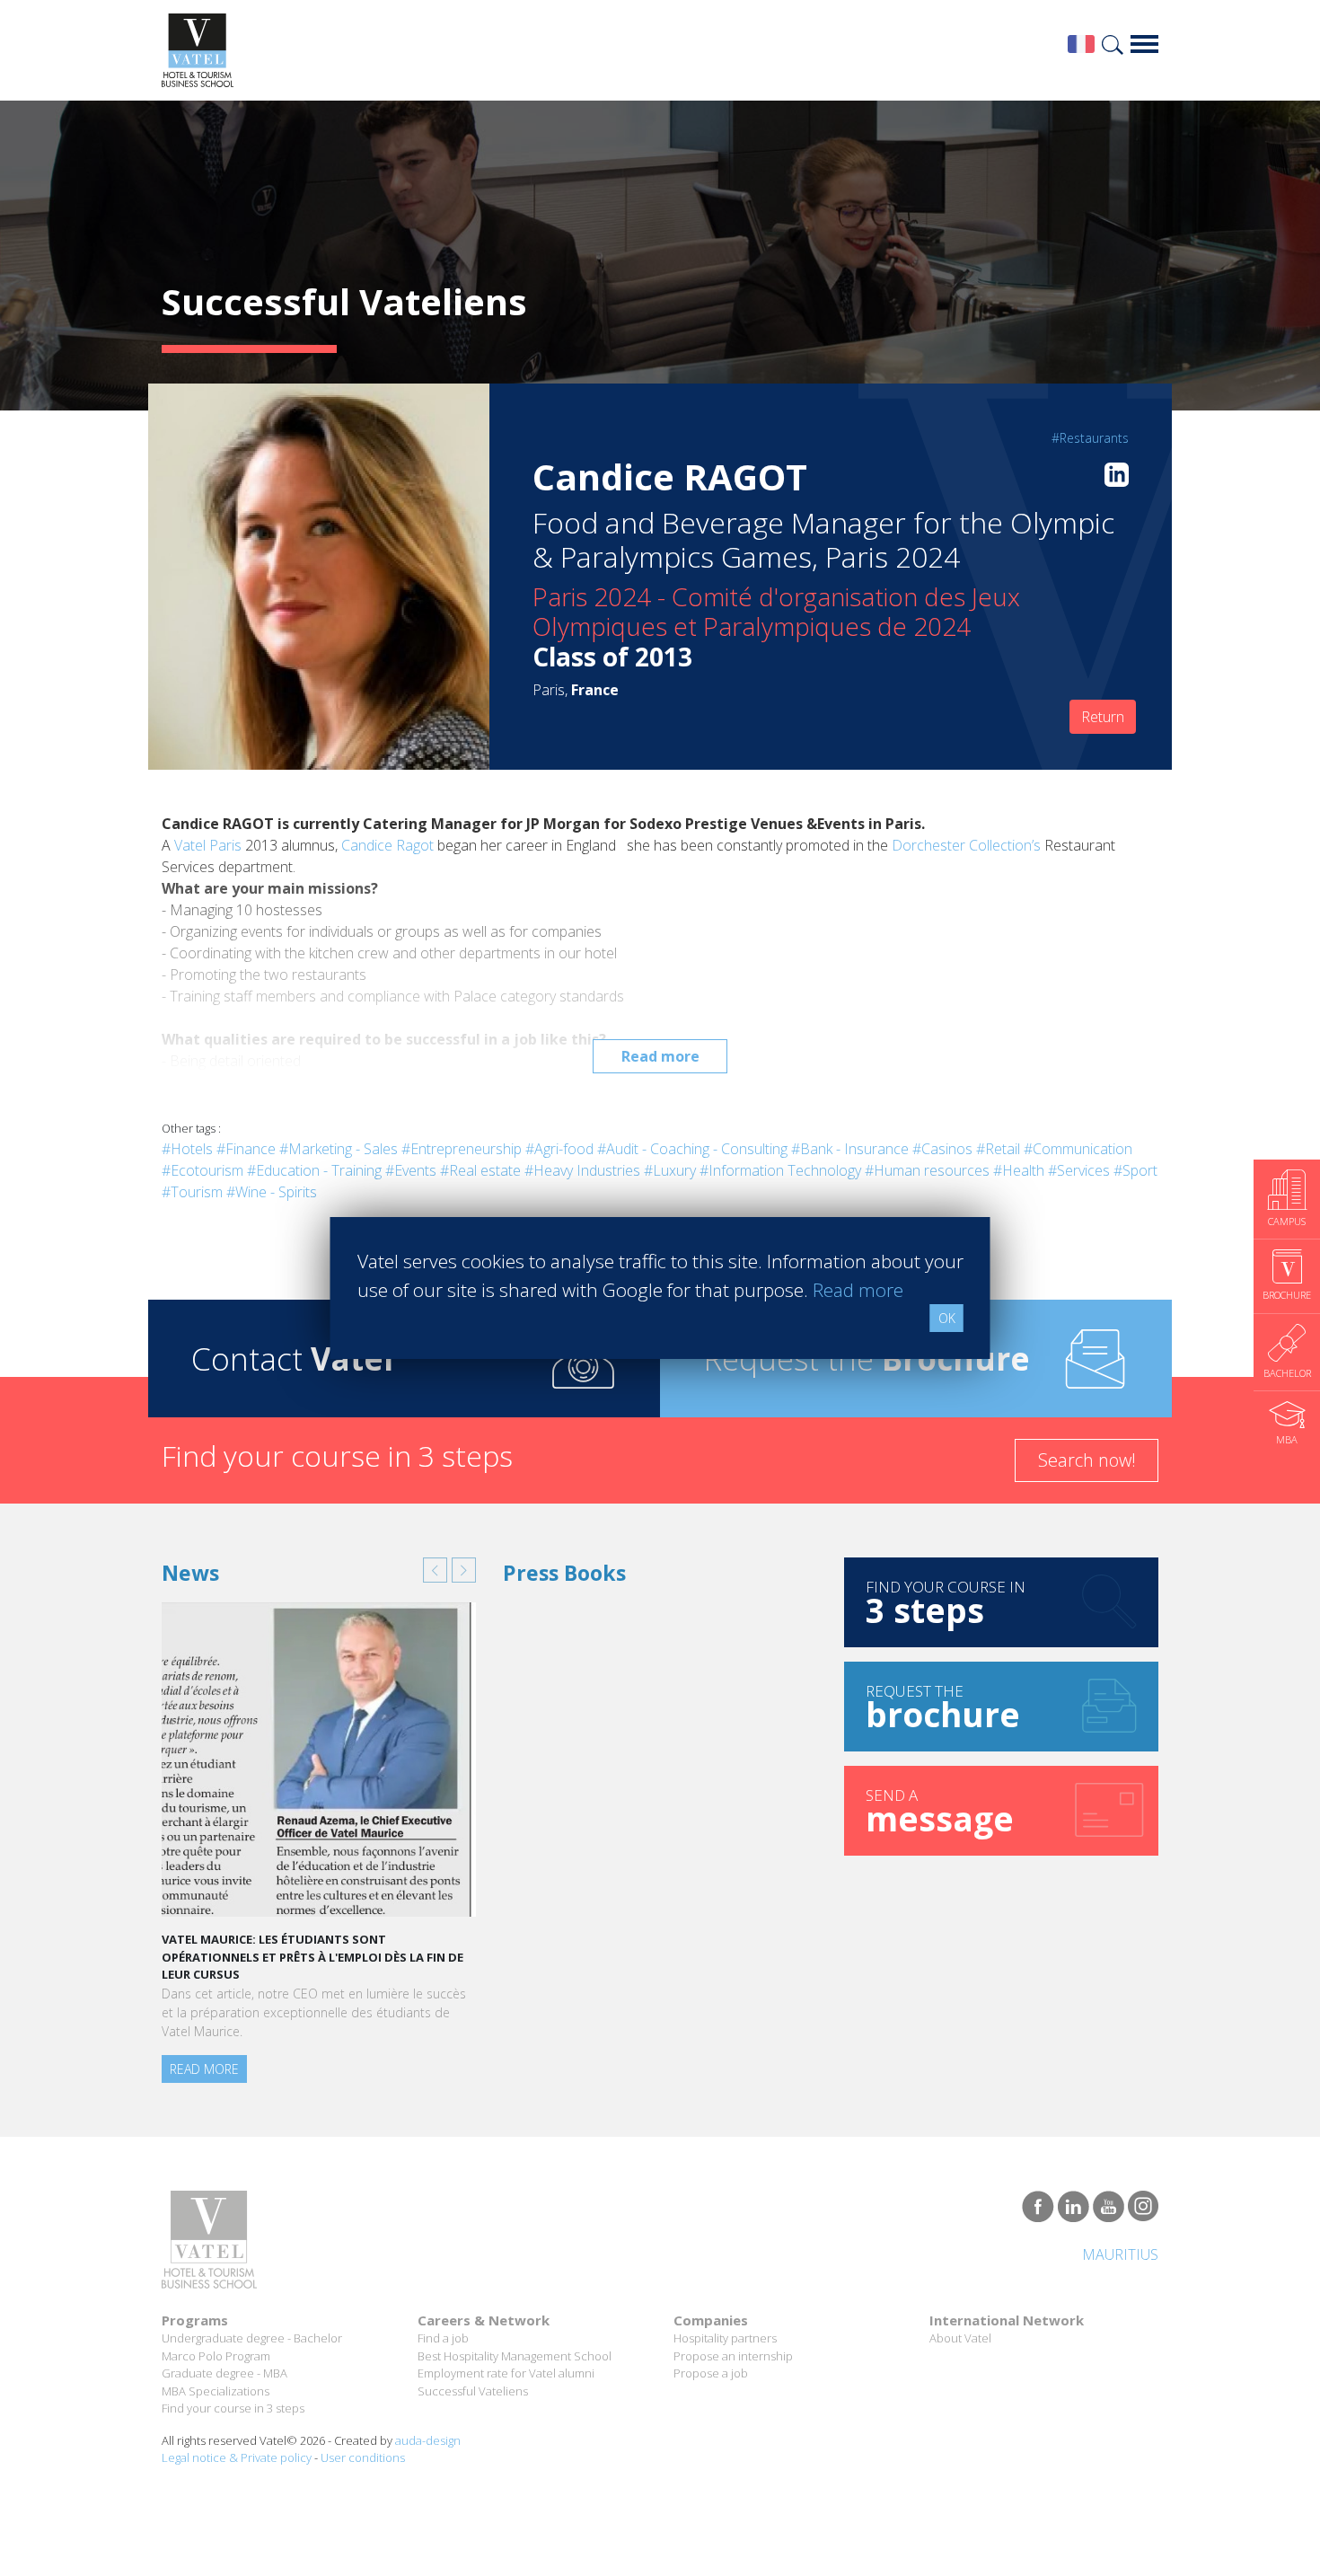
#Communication (1078, 1149)
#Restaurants (1090, 438)
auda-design (428, 2440)
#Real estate (480, 1170)
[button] (435, 1570)
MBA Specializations (216, 2391)
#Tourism (192, 1192)
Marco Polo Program (216, 2356)
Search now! (1087, 1460)
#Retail (998, 1149)
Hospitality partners (725, 2338)
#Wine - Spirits (272, 1192)
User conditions (363, 2457)
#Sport (1135, 1170)
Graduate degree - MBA (224, 2373)
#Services (1079, 1170)
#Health (1019, 1170)
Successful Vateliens (473, 2391)
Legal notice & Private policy (237, 2457)
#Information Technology (780, 1170)
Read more (660, 1056)
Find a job (443, 2338)
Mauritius (1120, 2254)
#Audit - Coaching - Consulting (692, 1149)
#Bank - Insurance (850, 1149)
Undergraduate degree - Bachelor (252, 2338)
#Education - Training (314, 1170)
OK (947, 1318)
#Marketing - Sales (339, 1149)
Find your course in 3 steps (233, 2408)
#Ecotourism (202, 1170)
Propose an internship (733, 2356)
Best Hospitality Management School (515, 2356)
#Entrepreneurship (462, 1149)
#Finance (246, 1149)
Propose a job (711, 2373)
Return (1103, 717)
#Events (411, 1170)
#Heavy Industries (582, 1170)
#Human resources (927, 1170)
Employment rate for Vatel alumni (506, 2373)
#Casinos (942, 1149)
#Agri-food (559, 1149)
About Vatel (960, 2338)
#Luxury (670, 1170)
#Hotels (187, 1149)
